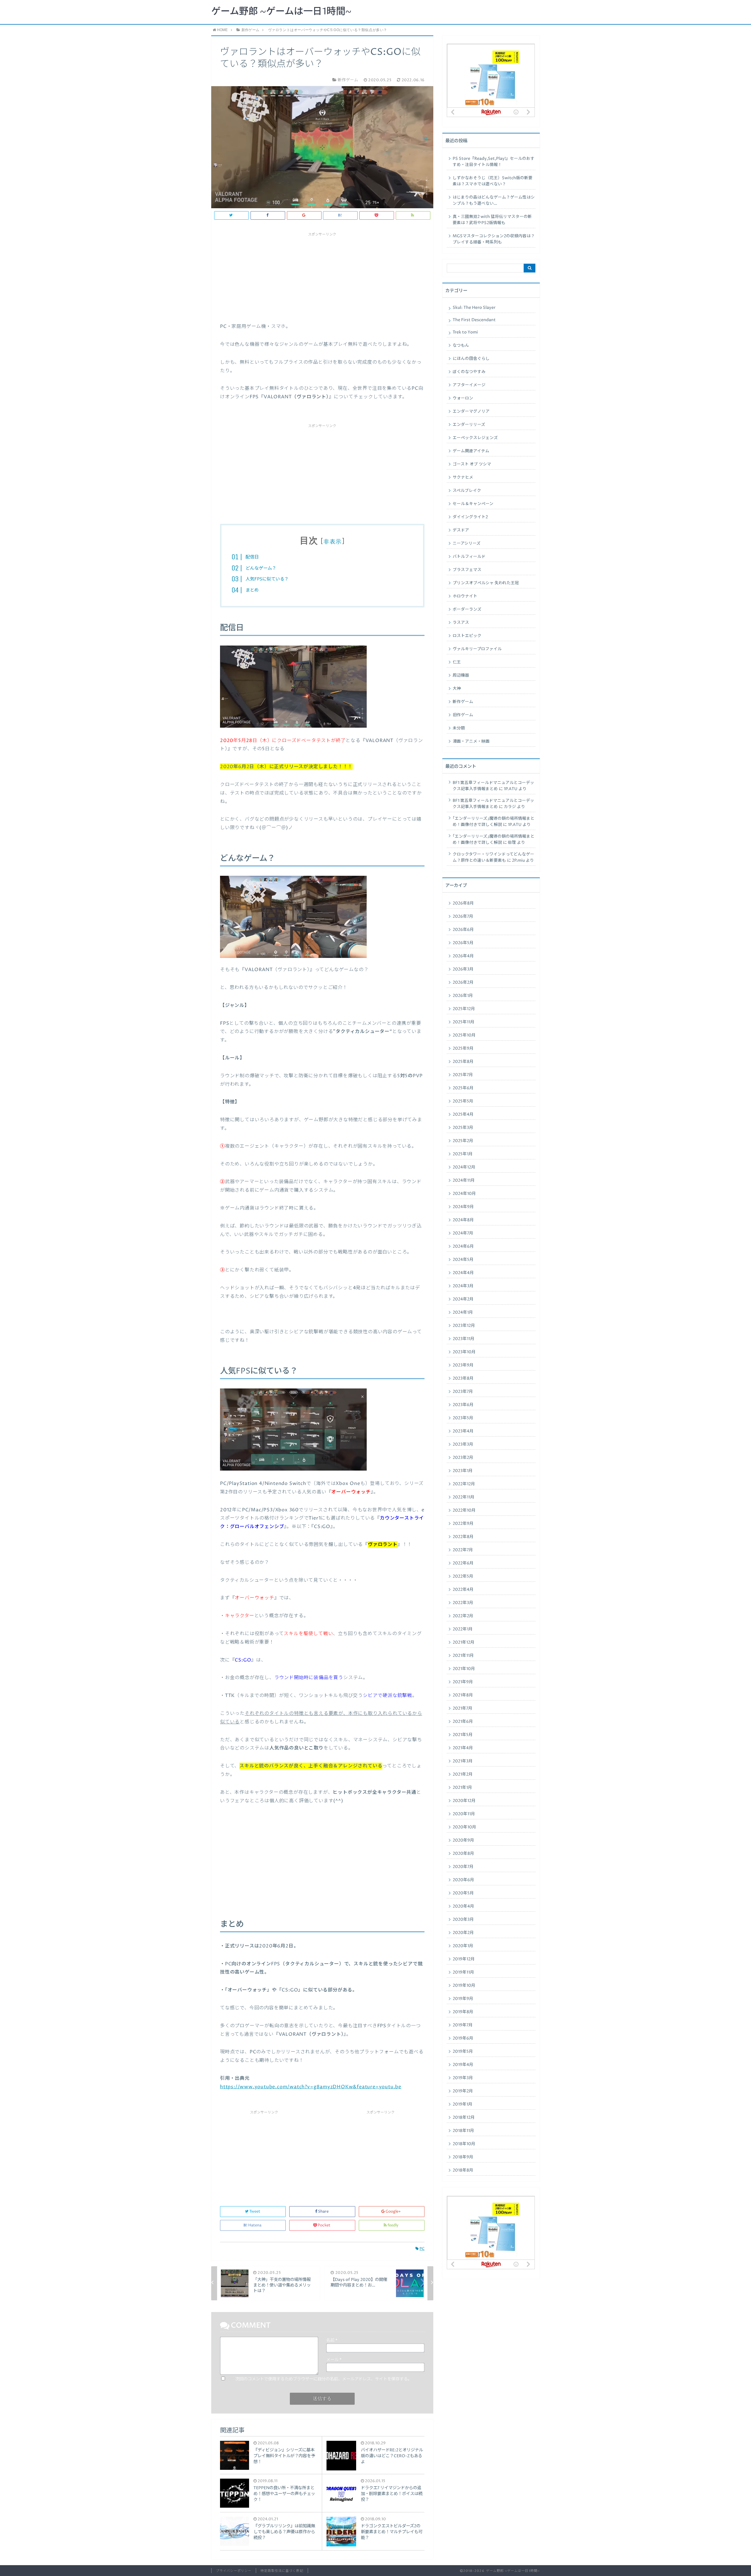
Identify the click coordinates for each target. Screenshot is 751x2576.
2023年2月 (463, 1458)
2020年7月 (463, 1867)
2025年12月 (464, 1009)
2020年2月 (463, 1933)
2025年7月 (463, 1075)
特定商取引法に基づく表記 (282, 2571)
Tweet (255, 2212)
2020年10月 (464, 1827)
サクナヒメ (463, 477)
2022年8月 (463, 1537)
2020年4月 (463, 1906)
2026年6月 (463, 930)
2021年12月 (464, 1642)
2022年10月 (464, 1510)
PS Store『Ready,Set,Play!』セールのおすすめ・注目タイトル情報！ (494, 162)
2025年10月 (464, 1035)
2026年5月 (463, 943)
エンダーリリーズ (469, 425)
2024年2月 (463, 1299)
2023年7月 (463, 1392)
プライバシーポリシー (234, 2571)
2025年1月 (463, 1154)
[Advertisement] (322, 275)
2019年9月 (463, 1999)
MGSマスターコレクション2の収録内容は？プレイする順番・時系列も (494, 239)
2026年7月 (463, 917)
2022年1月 (463, 1629)
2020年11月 (464, 1814)
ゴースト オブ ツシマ (472, 464)
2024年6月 (463, 1246)
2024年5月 (463, 1260)
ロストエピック (467, 636)
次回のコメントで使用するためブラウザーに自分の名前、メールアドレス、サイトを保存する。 (324, 2379)
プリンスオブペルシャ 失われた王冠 (486, 583)
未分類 (459, 728)
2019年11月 (463, 1972)
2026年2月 (463, 983)
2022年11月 (464, 1497)
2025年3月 (463, 1128)
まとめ (252, 590)
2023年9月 (463, 1365)
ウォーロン (463, 398)
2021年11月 (463, 1656)
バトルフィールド (469, 557)
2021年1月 (462, 1788)
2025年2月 (463, 1141)
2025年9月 (463, 1049)
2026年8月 (463, 903)
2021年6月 (463, 1722)
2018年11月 (463, 2131)
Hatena (255, 2225)
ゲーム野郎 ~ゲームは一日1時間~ (281, 12)
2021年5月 (463, 1735)
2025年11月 (464, 1022)
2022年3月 (463, 1603)
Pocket (324, 2225)
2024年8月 (463, 1220)
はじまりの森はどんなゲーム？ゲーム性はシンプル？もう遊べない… (494, 200)
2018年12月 (464, 2118)
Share (323, 2212)
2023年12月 (464, 1326)
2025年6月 (463, 1088)
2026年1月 (463, 996)
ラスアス (461, 623)
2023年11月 (464, 1339)
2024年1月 (463, 1312)
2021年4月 (463, 1748)
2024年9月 (463, 1207)
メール (334, 2360)
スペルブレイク (467, 491)
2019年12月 (464, 1959)
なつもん (461, 346)
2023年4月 (463, 1431)
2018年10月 (464, 2144)
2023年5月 (463, 1418)
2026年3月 (463, 969)
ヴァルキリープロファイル (477, 649)
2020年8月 (463, 1854)
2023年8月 (463, 1378)
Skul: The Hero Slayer (474, 308)
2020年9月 (463, 1840)
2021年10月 (464, 1669)
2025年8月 (463, 1062)
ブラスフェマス (467, 570)
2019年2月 (463, 2091)
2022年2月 (463, 1616)
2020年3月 (463, 1920)
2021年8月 (463, 1695)
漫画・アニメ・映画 (471, 741)
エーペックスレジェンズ (475, 438)
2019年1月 (462, 2104)
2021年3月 (463, 1761)
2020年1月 (463, 1946)
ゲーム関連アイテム (471, 451)
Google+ (393, 2212)
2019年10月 (464, 1986)
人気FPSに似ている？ (267, 579)
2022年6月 (463, 1563)
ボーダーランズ (467, 609)
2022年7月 (463, 1550)
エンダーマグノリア (471, 411)
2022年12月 (464, 1484)
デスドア (461, 530)
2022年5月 (463, 1576)
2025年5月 (463, 1101)
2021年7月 (462, 1708)
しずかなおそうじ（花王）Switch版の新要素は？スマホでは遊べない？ (493, 181)
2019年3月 (463, 2078)
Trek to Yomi (465, 332)
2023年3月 (463, 1444)
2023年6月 (463, 1405)
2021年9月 (463, 1682)
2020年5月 (463, 1893)
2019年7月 (463, 2025)
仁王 (457, 662)
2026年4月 (463, 956)
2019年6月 (463, 2038)
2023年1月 (463, 1471)
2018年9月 (463, 2157)
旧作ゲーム (463, 715)
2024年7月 (463, 1233)
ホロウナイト (465, 596)
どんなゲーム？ (261, 568)
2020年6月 (463, 1880)
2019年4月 (463, 2065)
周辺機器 (461, 675)
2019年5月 (463, 2052)
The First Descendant (474, 320)
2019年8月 (463, 2012)
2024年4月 (463, 1273)
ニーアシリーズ (467, 543)
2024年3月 (463, 1286)
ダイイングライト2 (470, 517)
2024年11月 (464, 1181)
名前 (332, 2340)
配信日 (252, 557)
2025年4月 (463, 1115)
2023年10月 (464, 1352)
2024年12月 (464, 1167)
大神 (457, 689)
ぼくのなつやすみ (469, 372)
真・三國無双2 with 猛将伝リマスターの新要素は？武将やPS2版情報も (492, 220)
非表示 (333, 542)
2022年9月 (463, 1524)
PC (422, 2249)
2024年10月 (464, 1194)
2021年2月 (463, 1774)
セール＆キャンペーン (473, 504)
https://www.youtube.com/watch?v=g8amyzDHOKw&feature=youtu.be (311, 2087)
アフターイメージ (469, 385)
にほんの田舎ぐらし (471, 359)
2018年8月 (463, 2170)
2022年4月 (463, 1590)
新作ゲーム (463, 702)
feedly (393, 2225)
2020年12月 (464, 1801)
